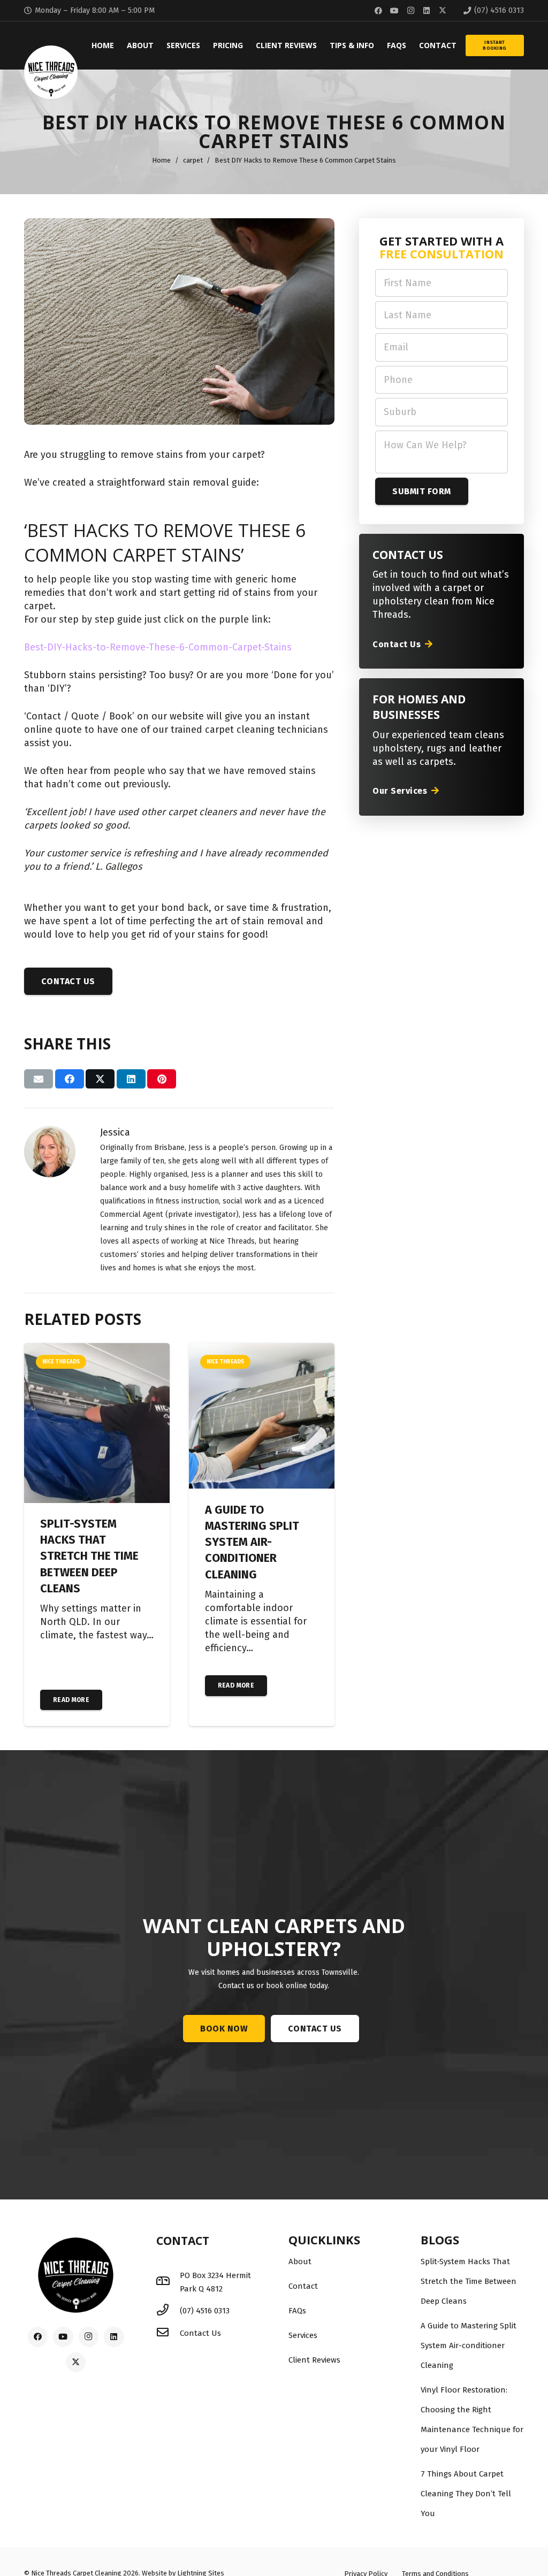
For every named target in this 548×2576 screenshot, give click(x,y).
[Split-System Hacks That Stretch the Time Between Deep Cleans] (97, 1350)
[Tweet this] (100, 1079)
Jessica (115, 1132)
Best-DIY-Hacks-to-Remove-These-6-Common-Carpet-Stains (158, 647)
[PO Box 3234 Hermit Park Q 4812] (168, 2282)
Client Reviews (314, 2360)
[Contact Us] (168, 2333)
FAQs (297, 2311)
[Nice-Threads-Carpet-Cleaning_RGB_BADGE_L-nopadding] (51, 72)
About (300, 2261)
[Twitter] (443, 11)
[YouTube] (394, 11)
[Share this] (70, 1079)
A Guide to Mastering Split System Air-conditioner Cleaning (252, 1542)
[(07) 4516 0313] (168, 2311)
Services (303, 2335)
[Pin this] (162, 1079)
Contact (303, 2286)
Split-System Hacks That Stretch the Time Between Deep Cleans (89, 1556)
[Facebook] (378, 11)
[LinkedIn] (427, 11)
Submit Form (421, 491)
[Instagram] (410, 11)
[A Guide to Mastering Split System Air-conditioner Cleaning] (262, 1350)
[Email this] (39, 1079)
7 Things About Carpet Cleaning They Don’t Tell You (466, 2494)
